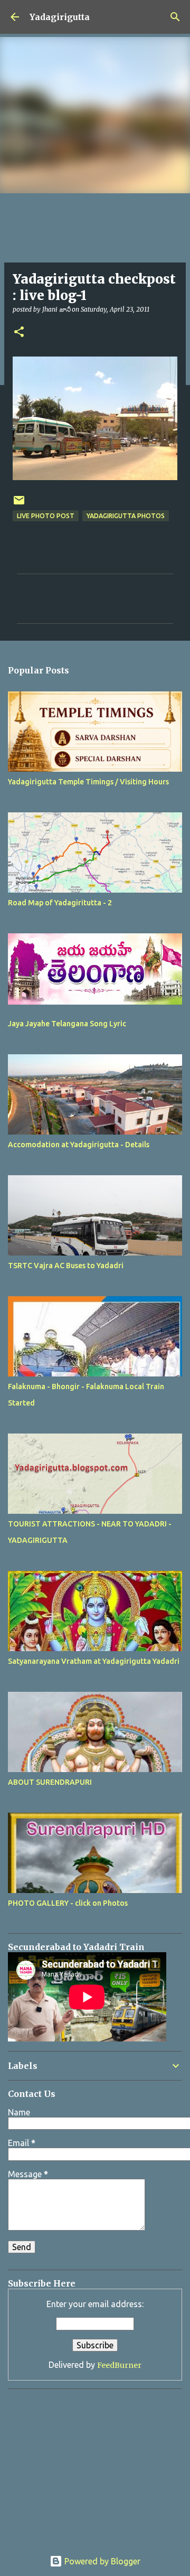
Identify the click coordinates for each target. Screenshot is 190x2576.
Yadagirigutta (60, 17)
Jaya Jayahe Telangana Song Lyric (67, 1024)
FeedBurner (119, 2365)
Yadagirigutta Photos (126, 516)
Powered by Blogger (101, 2561)
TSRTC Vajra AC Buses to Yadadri (66, 1266)
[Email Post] (19, 504)
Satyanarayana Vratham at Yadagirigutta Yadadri (94, 1661)
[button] (19, 332)
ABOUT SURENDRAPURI (50, 1782)
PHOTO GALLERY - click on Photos (68, 1903)
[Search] (175, 17)
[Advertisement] (74, 2463)
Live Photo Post (46, 516)
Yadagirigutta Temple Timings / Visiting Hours (88, 782)
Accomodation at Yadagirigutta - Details (79, 1145)
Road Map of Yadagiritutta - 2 (60, 903)
